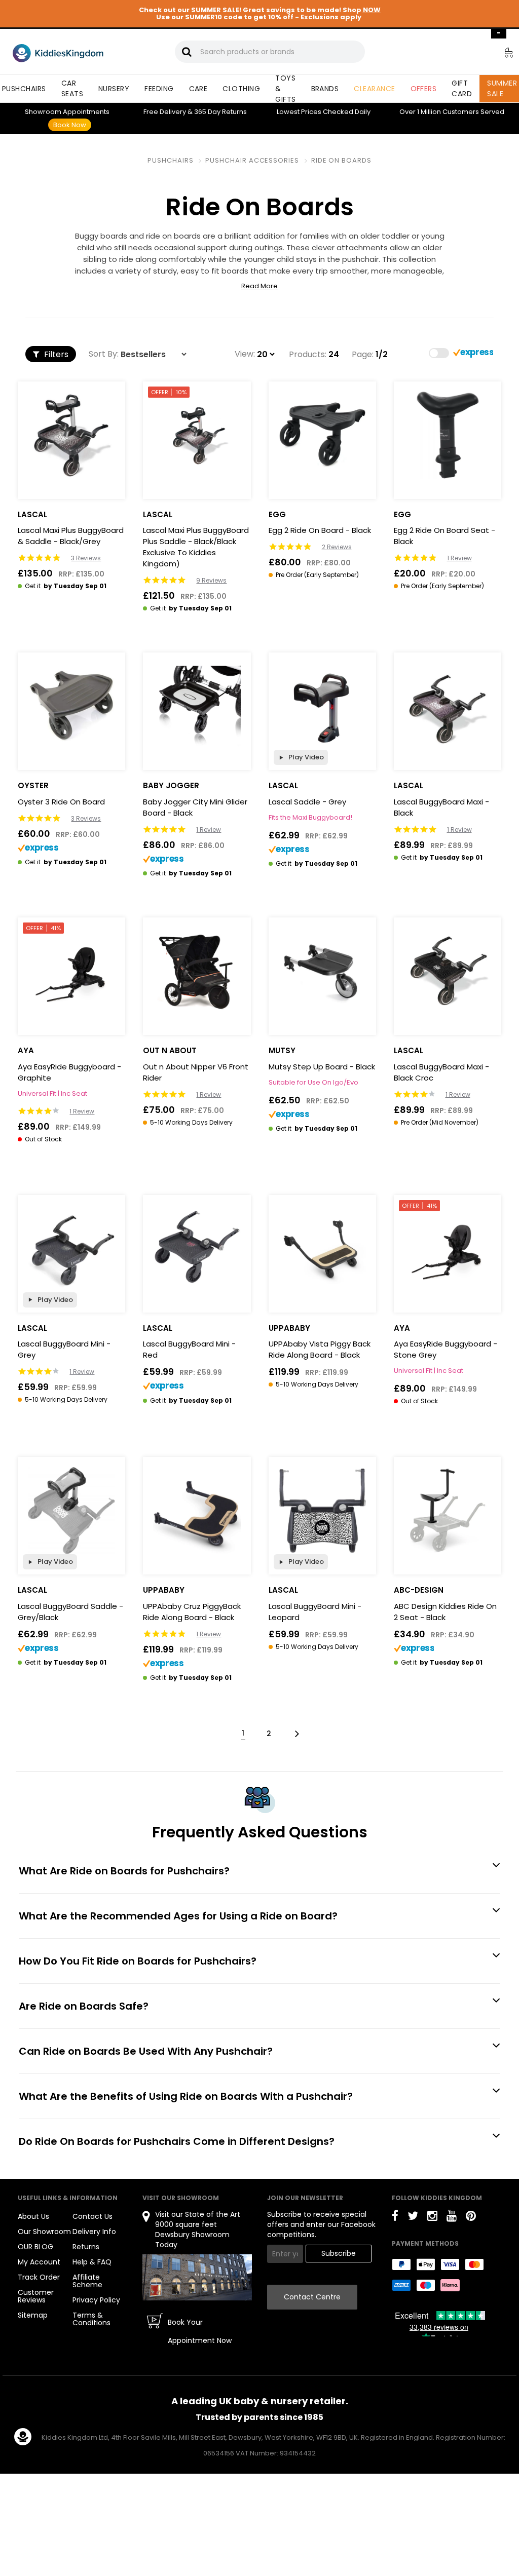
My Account (39, 2262)
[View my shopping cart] (502, 54)
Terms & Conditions (91, 2319)
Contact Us (92, 2216)
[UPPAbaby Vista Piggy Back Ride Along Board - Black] (322, 1249)
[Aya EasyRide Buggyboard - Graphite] (71, 971)
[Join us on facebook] (395, 2218)
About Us (33, 2216)
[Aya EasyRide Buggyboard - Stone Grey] (448, 1249)
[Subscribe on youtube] (452, 2218)
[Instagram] (432, 2218)
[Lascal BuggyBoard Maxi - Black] (448, 706)
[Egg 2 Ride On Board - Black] (322, 435)
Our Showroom (44, 2232)
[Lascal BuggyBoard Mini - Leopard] (322, 1511)
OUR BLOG (35, 2247)
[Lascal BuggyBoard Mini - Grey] (71, 1249)
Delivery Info (94, 2232)
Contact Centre (312, 2297)
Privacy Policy (96, 2300)
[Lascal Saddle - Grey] (322, 706)
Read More (259, 286)
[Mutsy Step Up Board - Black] (322, 971)
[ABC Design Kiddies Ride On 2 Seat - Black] (448, 1511)
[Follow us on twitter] (413, 2218)
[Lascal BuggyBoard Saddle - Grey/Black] (71, 1511)
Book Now (70, 125)
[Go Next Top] (296, 1733)
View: (245, 354)
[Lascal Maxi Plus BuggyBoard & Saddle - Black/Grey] (71, 435)
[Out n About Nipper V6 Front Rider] (197, 971)
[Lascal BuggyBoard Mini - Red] (197, 1249)
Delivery (165, 112)
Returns (220, 112)
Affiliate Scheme (87, 2281)
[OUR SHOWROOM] (197, 2277)
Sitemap (33, 2315)
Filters (55, 354)
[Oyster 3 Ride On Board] (71, 706)
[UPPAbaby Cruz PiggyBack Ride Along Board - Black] (197, 1511)
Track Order (39, 2277)
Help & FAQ (92, 2262)
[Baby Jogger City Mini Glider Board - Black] (197, 706)
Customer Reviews (36, 2296)
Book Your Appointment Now (200, 2331)
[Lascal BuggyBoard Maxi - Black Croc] (448, 971)
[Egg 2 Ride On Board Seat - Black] (448, 435)
